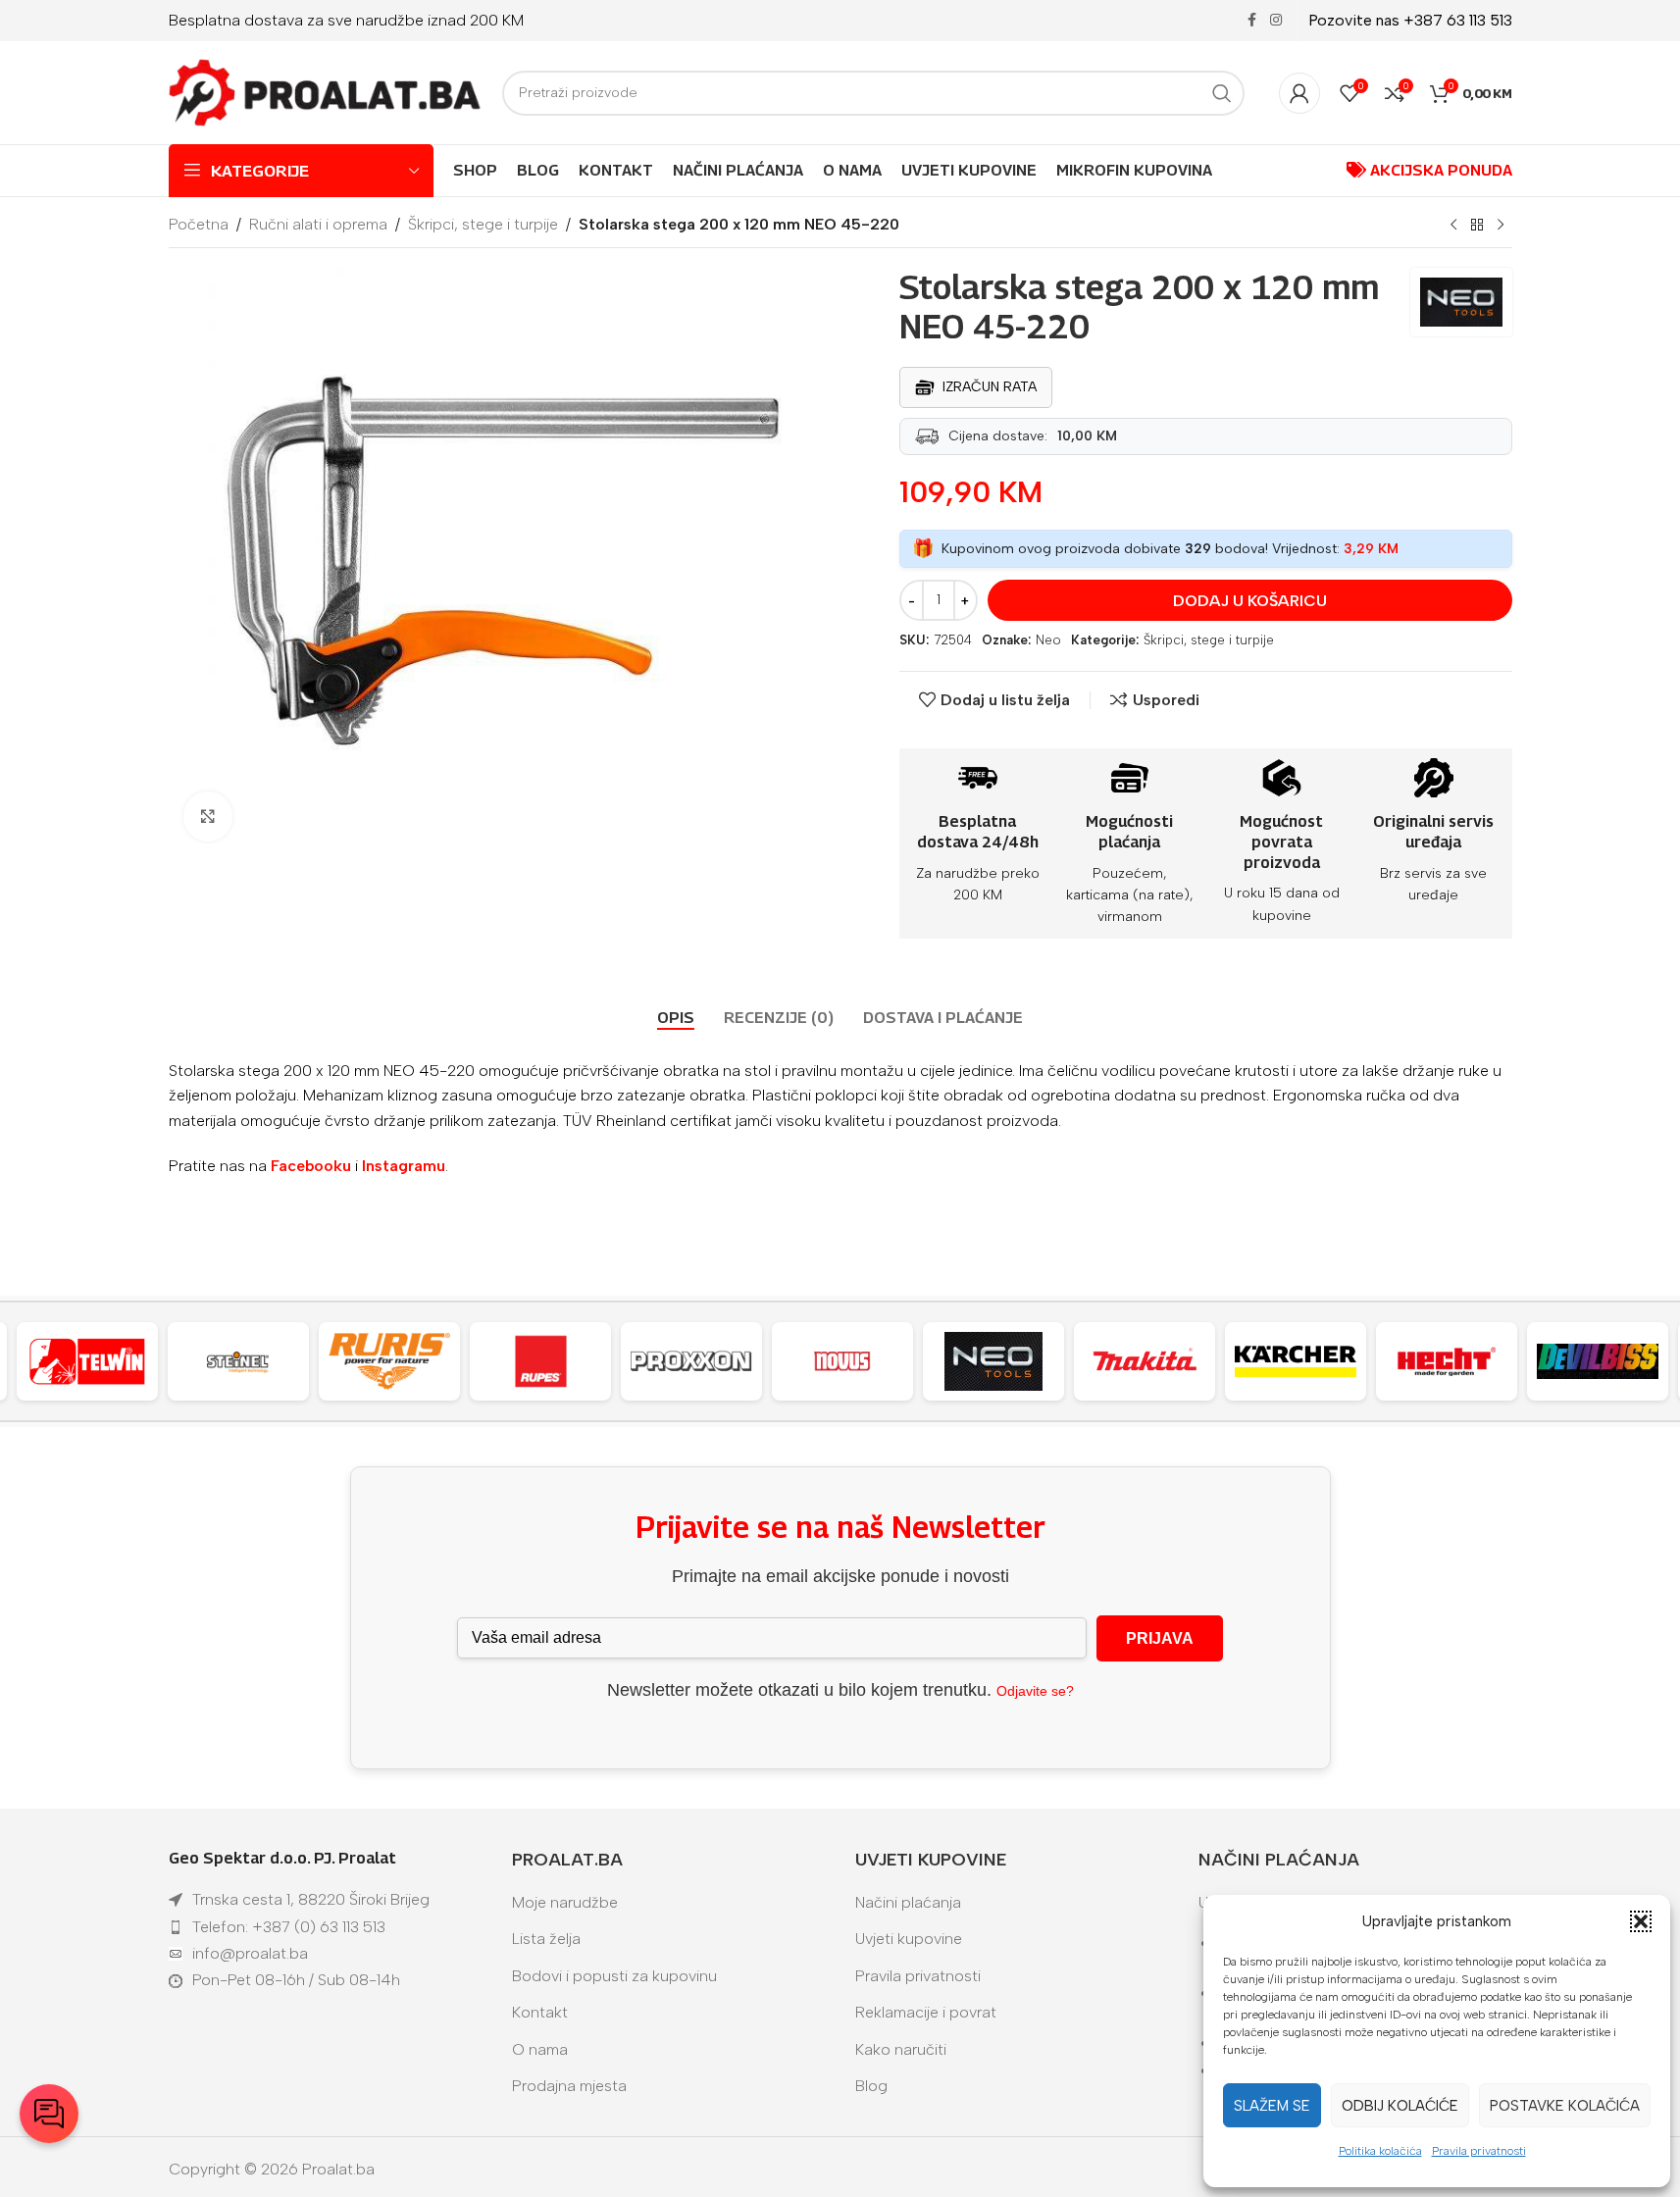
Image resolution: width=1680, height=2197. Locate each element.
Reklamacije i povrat (926, 2012)
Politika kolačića (1380, 2151)
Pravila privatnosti (1479, 2151)
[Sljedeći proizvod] (1501, 226)
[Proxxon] (691, 1361)
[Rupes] (540, 1361)
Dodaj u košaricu (1250, 601)
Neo (1048, 640)
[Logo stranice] (326, 92)
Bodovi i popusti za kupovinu (614, 1976)
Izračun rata (990, 387)
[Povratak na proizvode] (1477, 226)
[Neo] (993, 1361)
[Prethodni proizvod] (1453, 226)
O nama (540, 2049)
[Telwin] (87, 1361)
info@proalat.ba (250, 1953)
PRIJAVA (1160, 1638)
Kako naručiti (901, 2049)
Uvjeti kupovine (909, 1939)
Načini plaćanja (908, 1902)
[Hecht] (1447, 1361)
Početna (199, 224)
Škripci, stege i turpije (483, 224)
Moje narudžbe (565, 1902)
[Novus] (842, 1361)
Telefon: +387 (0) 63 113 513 (289, 1927)
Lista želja (546, 1939)
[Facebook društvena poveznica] (1252, 21)
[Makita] (1145, 1361)
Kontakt (540, 2012)
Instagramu (404, 1166)
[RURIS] (389, 1361)
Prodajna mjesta (569, 2086)
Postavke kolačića (1565, 2106)
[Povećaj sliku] (208, 816)
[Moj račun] (1299, 93)
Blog (871, 2086)
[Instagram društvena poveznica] (1276, 21)
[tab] (676, 1018)
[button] (1641, 1921)
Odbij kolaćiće (1400, 2106)
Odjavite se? (1035, 1691)
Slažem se (1272, 2106)
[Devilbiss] (1598, 1361)
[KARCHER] (1296, 1361)
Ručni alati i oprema (318, 224)
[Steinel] (238, 1361)
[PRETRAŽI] (1222, 93)
